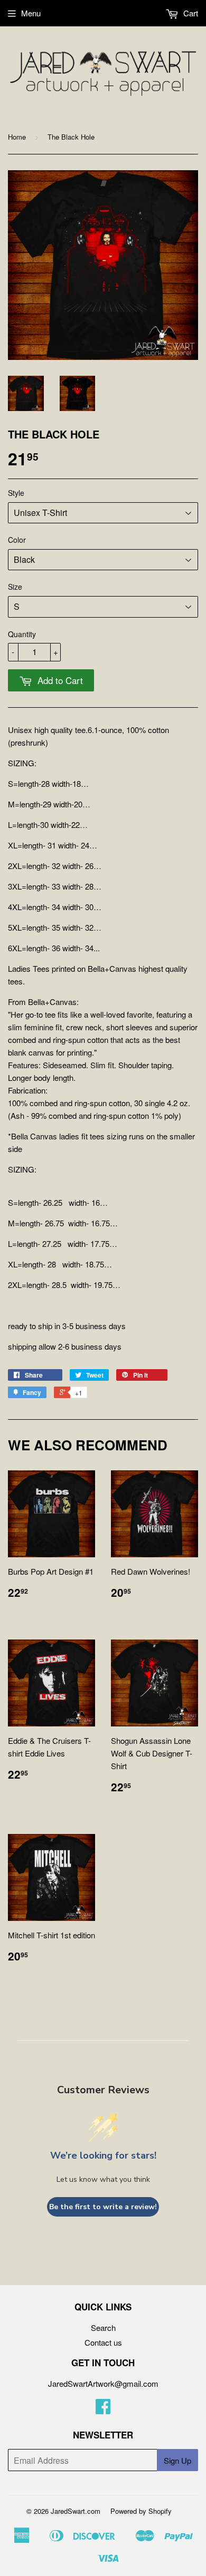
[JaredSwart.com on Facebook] (103, 2409)
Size (15, 587)
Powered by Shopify (141, 2511)
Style (16, 493)
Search (103, 2328)
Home (17, 137)
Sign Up (177, 2460)
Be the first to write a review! (103, 2207)
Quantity (22, 634)
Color (17, 540)
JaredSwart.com (76, 2511)
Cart (190, 13)
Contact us (103, 2342)
